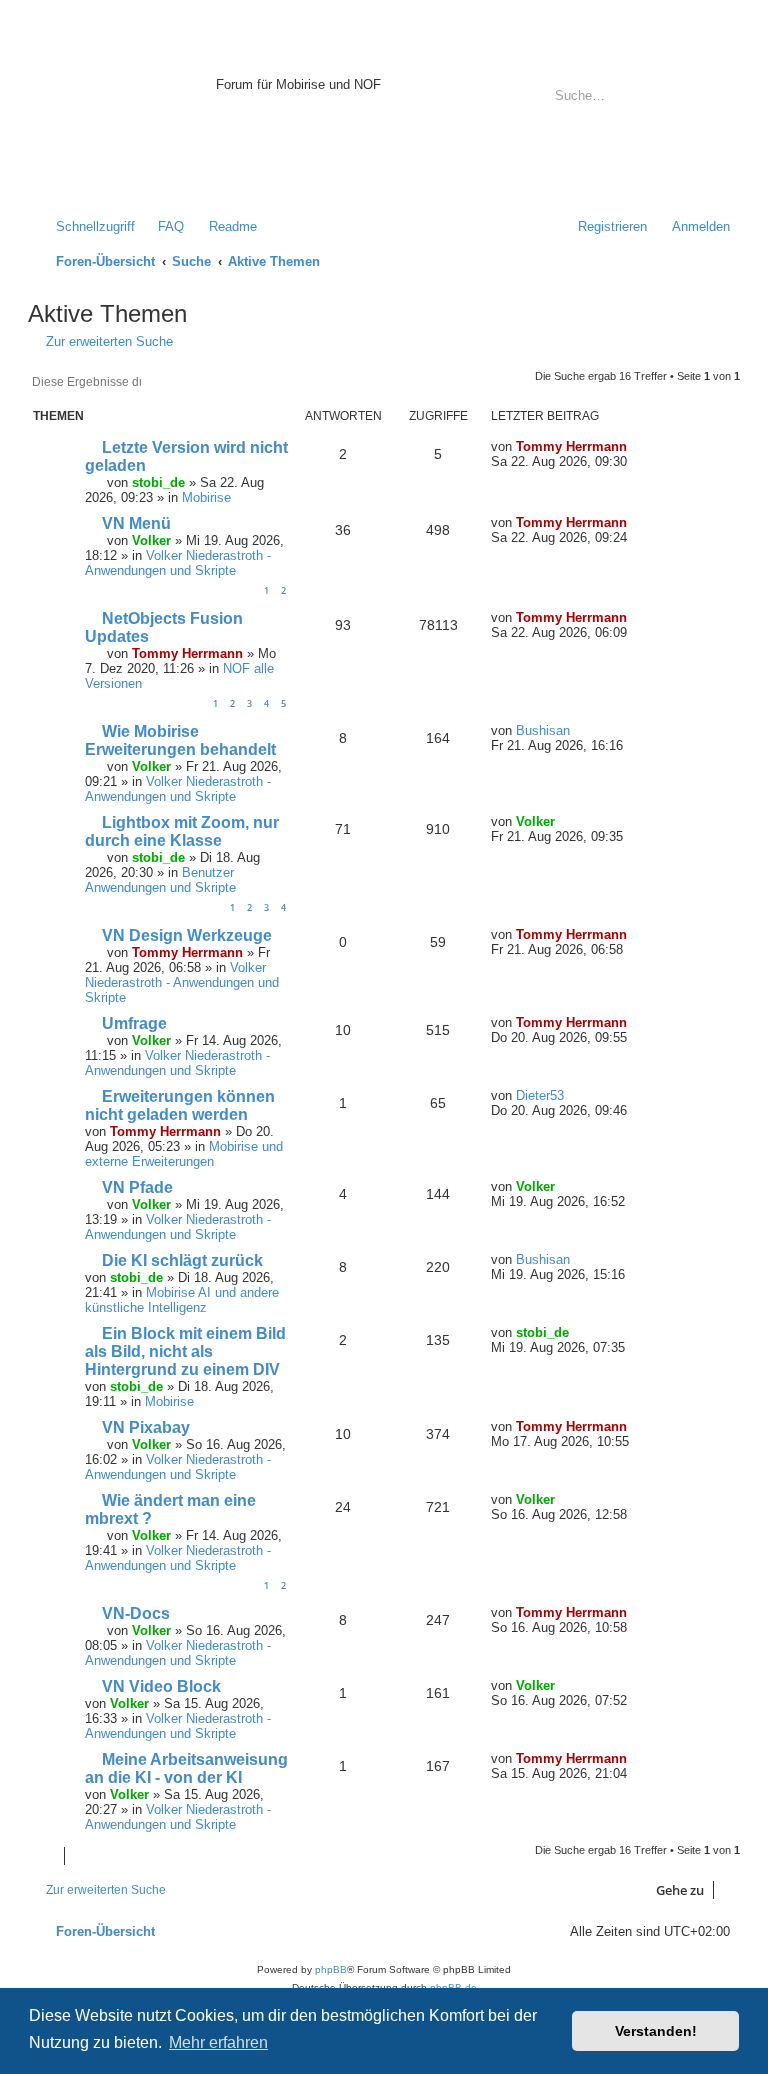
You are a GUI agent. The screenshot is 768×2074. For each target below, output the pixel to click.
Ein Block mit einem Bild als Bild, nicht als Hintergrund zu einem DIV (185, 1351)
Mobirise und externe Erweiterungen (184, 1154)
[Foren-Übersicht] (124, 114)
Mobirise (206, 497)
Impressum (248, 168)
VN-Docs (136, 1613)
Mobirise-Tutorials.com (347, 61)
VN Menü (136, 523)
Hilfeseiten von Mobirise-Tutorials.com (335, 131)
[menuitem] (162, 226)
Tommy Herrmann (571, 446)
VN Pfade (137, 1187)
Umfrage (134, 1023)
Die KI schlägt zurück (182, 1260)
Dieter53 (540, 1095)
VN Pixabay (146, 1427)
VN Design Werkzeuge (187, 935)
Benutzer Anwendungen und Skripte (160, 880)
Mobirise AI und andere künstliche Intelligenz (182, 1300)
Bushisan (543, 730)
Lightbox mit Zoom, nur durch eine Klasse (182, 831)
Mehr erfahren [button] (218, 2042)
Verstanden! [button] (656, 2031)
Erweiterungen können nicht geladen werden (180, 1105)
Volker (151, 540)
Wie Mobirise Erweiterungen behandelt (180, 740)
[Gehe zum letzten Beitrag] (637, 446)
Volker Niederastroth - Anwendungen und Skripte (178, 563)
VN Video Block (161, 1686)
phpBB (331, 1969)
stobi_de (158, 482)
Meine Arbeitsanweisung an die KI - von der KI (186, 1768)
